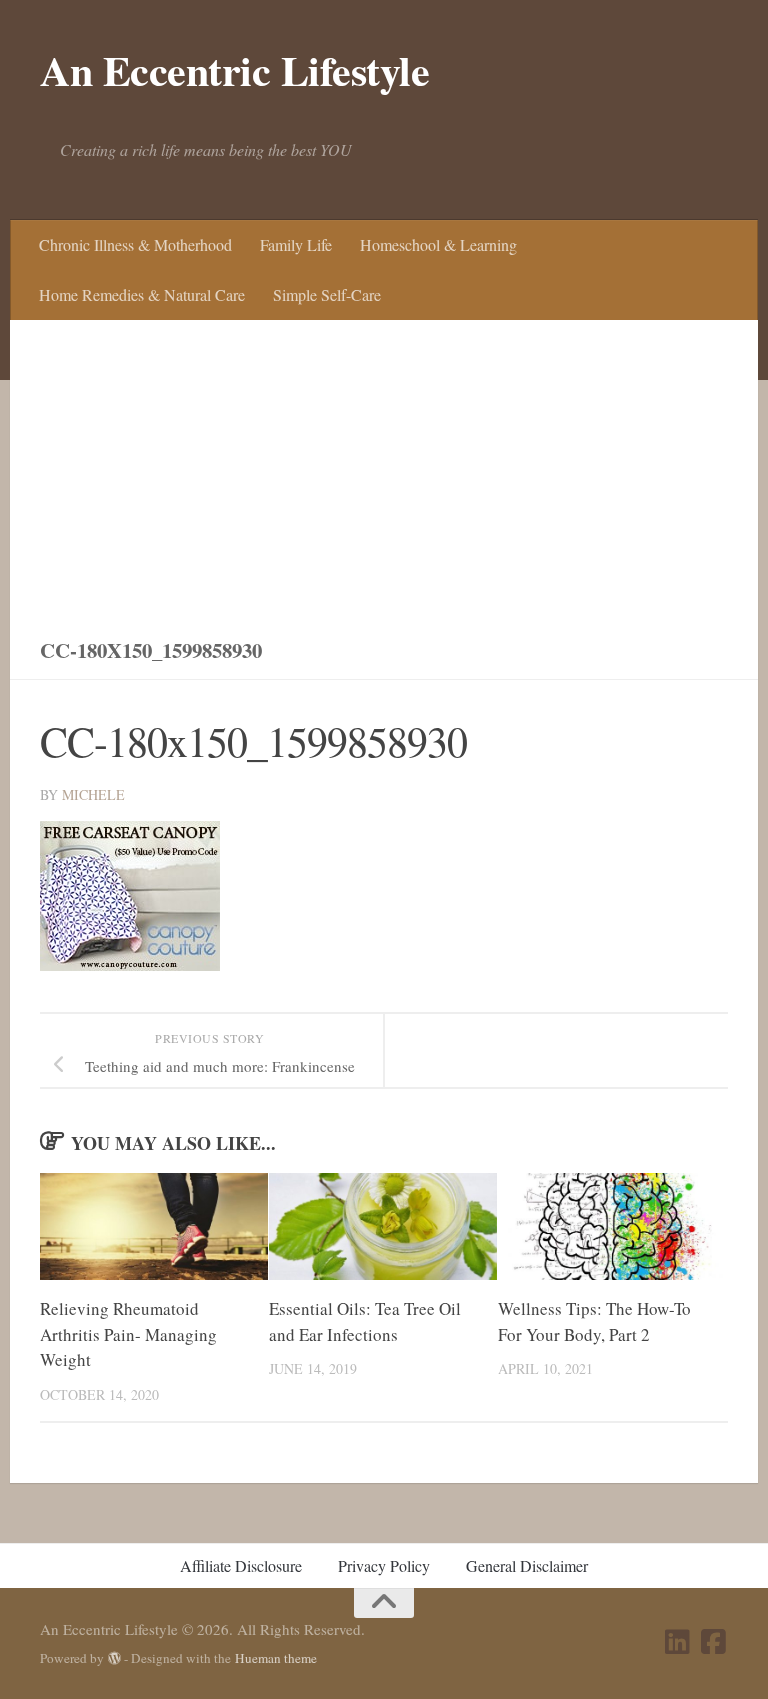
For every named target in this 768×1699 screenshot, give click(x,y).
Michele (93, 794)
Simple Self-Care (327, 294)
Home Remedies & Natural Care (142, 294)
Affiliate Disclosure (241, 1565)
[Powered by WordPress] (114, 1658)
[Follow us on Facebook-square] (714, 1642)
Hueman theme (276, 1658)
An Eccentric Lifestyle (234, 70)
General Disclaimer (527, 1565)
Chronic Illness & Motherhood (135, 244)
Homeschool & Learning (438, 244)
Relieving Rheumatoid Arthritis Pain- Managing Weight (128, 1334)
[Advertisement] (384, 470)
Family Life (296, 244)
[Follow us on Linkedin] (678, 1642)
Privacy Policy (384, 1565)
